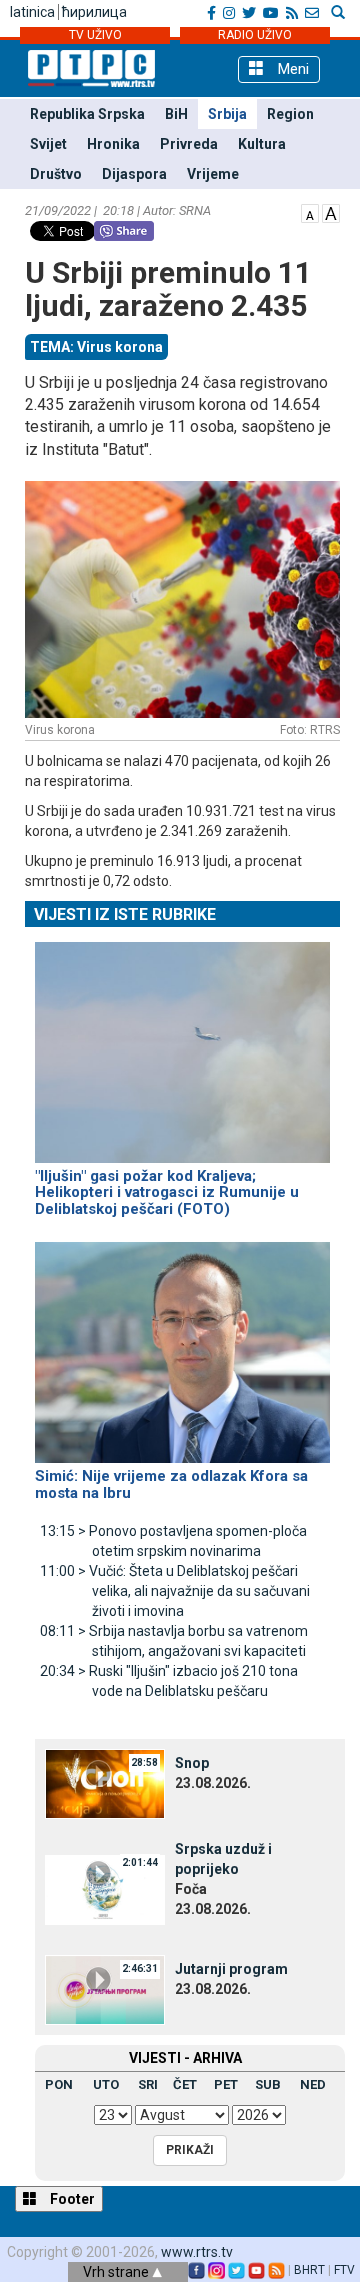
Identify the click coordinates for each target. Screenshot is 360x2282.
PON (59, 2084)
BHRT (309, 2270)
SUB (268, 2084)
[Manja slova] (310, 212)
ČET (185, 2084)
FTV (344, 2270)
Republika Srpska (87, 114)
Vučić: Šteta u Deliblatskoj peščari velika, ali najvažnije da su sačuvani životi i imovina (175, 1591)
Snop (192, 1763)
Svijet (48, 144)
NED (313, 2084)
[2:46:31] (105, 1989)
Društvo (56, 174)
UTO (106, 2084)
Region (290, 114)
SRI (148, 2084)
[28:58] (105, 1783)
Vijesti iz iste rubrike (125, 914)
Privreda (189, 144)
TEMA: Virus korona (96, 347)
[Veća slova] (331, 212)
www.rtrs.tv (197, 2252)
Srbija (227, 114)
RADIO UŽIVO (255, 35)
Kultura (262, 144)
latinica (32, 12)
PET (226, 2084)
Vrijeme (213, 174)
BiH (176, 114)
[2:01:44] (105, 1889)
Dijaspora (134, 174)
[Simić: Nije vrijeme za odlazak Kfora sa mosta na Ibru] (182, 1344)
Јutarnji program (231, 1969)
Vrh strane (117, 2272)
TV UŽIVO (95, 35)
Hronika (113, 144)
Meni (291, 69)
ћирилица (94, 12)
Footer (71, 2199)
